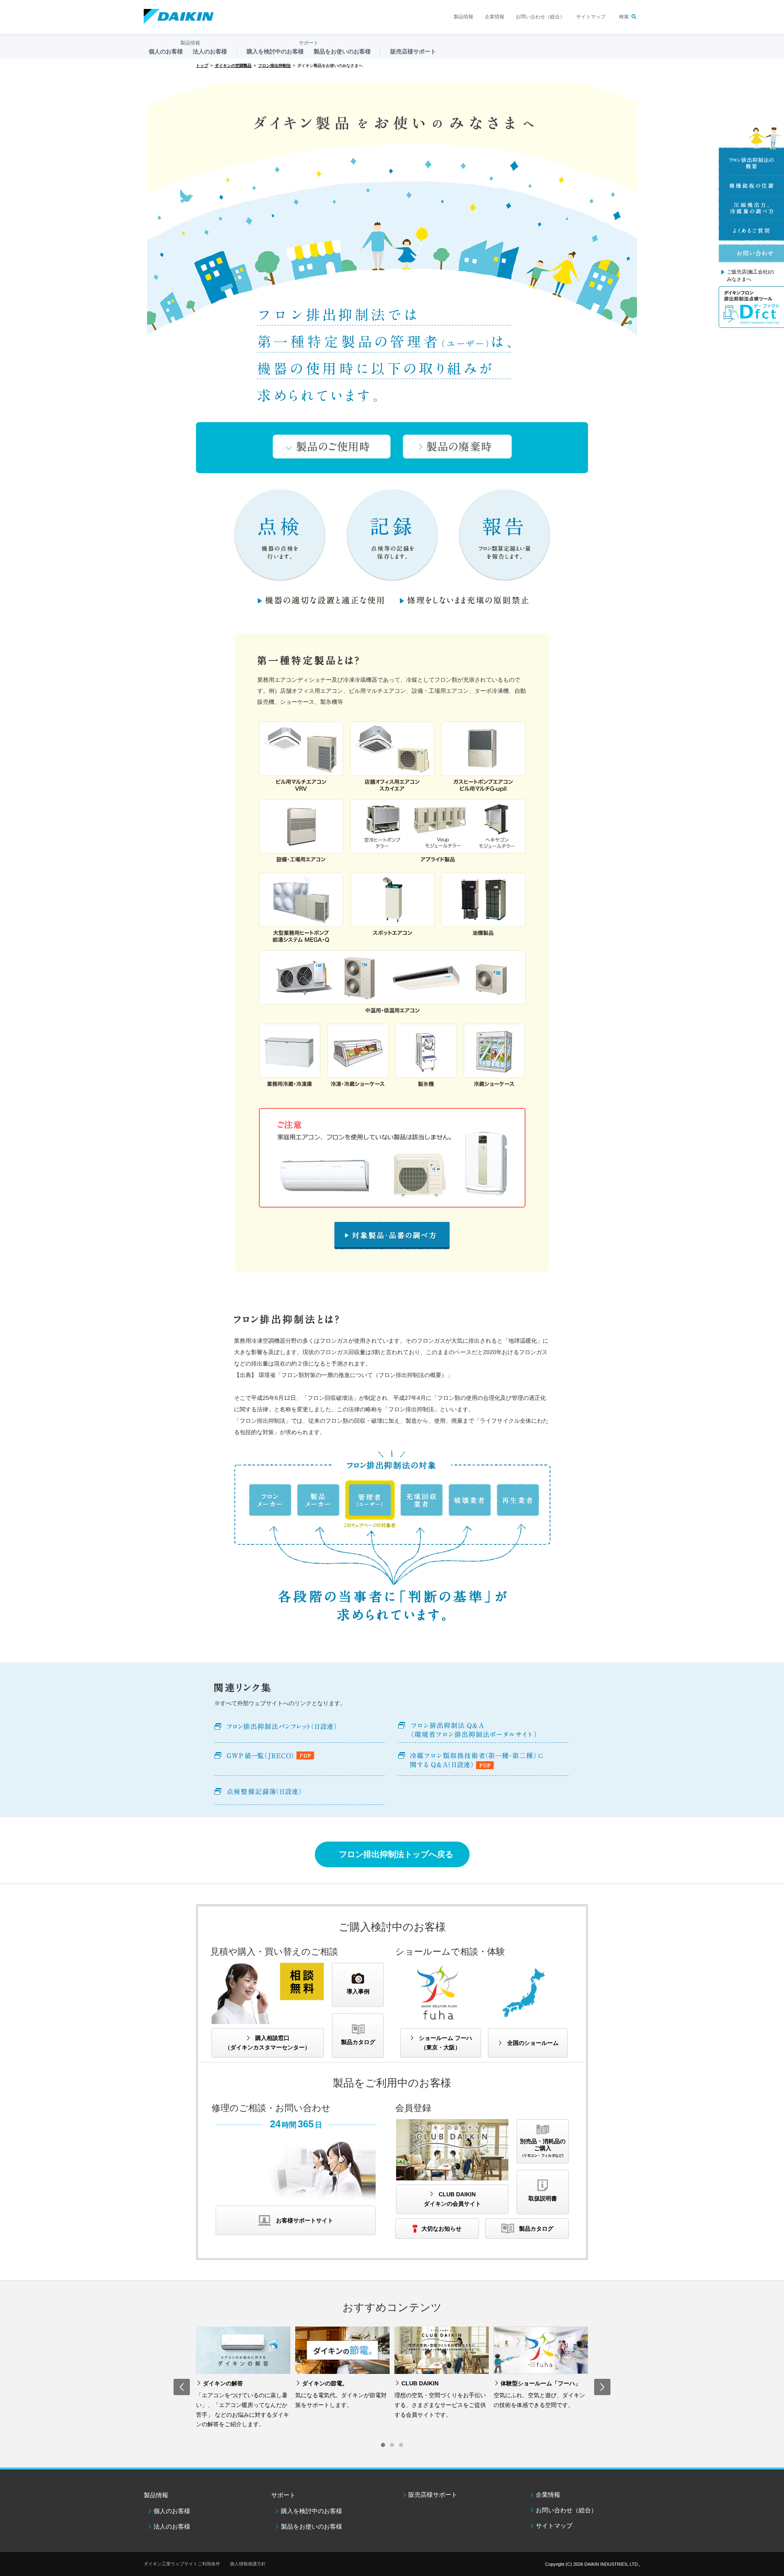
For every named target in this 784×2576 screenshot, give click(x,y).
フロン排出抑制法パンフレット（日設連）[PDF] (300, 1730)
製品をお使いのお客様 (312, 2526)
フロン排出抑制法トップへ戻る (396, 1854)
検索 (624, 17)
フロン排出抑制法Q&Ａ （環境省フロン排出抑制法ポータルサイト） (484, 1730)
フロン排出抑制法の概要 (751, 163)
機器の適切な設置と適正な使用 (322, 600)
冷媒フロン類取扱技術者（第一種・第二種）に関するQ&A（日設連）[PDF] (484, 1761)
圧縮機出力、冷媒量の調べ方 (751, 208)
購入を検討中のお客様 (312, 2511)
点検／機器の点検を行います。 (280, 535)
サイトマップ (591, 17)
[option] (243, 2380)
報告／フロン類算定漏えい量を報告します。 (504, 535)
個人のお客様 (172, 2511)
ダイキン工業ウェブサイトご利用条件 (182, 2564)
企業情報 (494, 17)
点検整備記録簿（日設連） (300, 1792)
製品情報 (463, 17)
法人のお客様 (172, 2526)
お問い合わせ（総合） (540, 17)
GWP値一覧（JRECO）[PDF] (300, 1761)
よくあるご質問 (751, 231)
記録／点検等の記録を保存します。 (392, 535)
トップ (202, 66)
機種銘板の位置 (751, 186)
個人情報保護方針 (248, 2564)
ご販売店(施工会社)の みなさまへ (751, 276)
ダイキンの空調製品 (233, 66)
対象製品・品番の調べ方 (392, 1235)
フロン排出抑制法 (274, 66)
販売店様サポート (413, 51)
